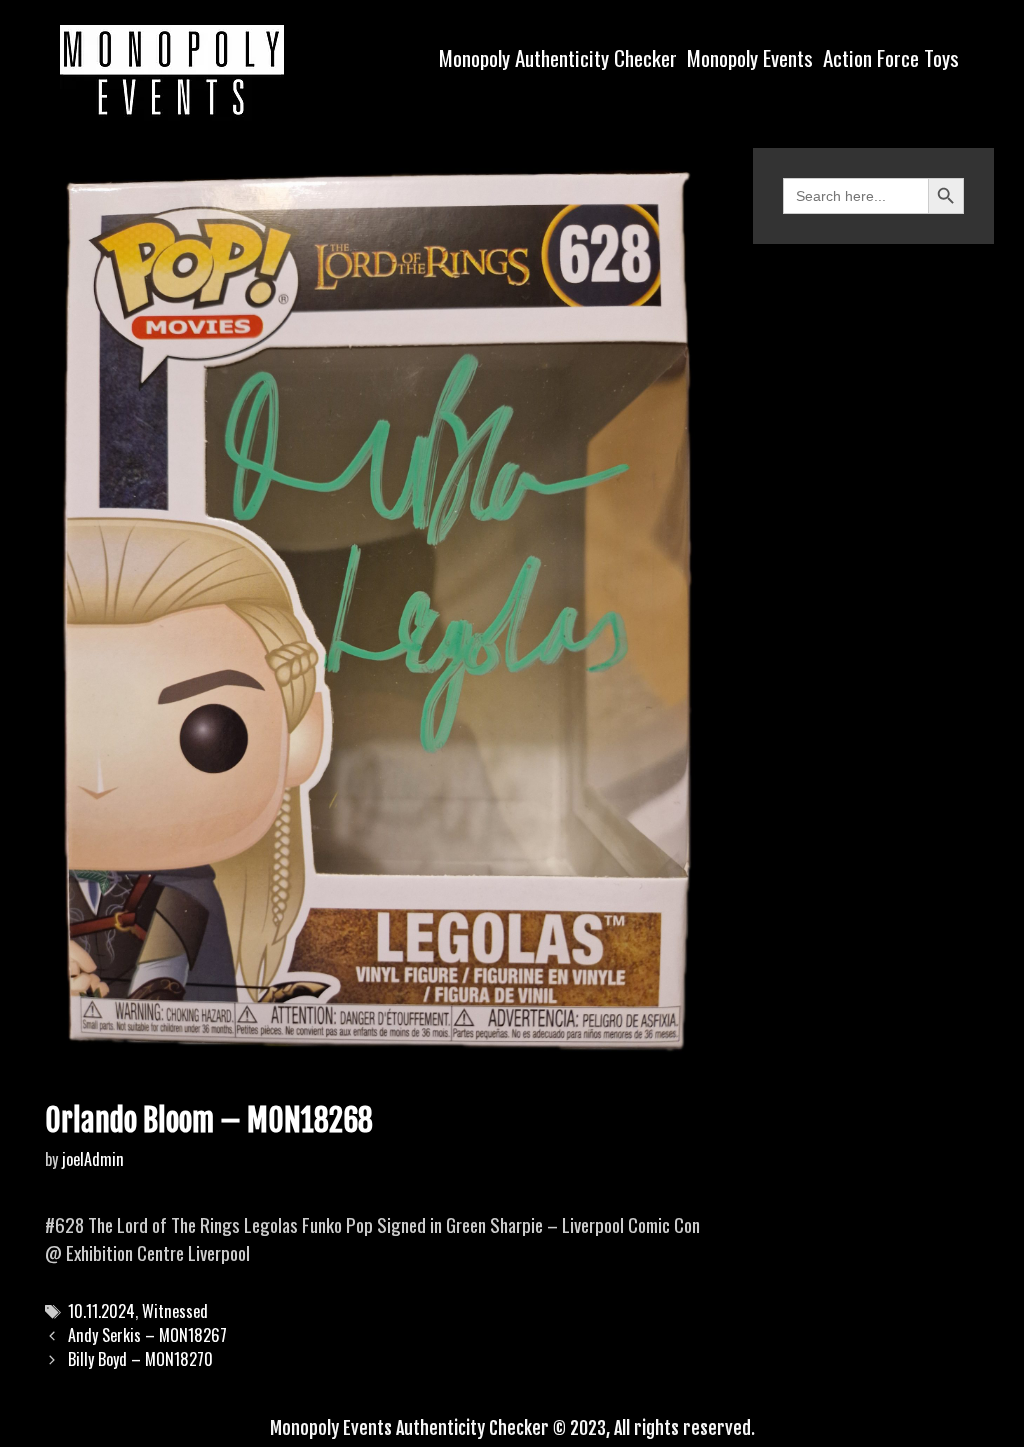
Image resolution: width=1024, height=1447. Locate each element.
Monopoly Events (750, 57)
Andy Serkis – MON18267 (147, 1335)
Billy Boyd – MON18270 (140, 1359)
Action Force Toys (891, 57)
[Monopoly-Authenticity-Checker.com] (172, 70)
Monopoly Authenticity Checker (558, 57)
